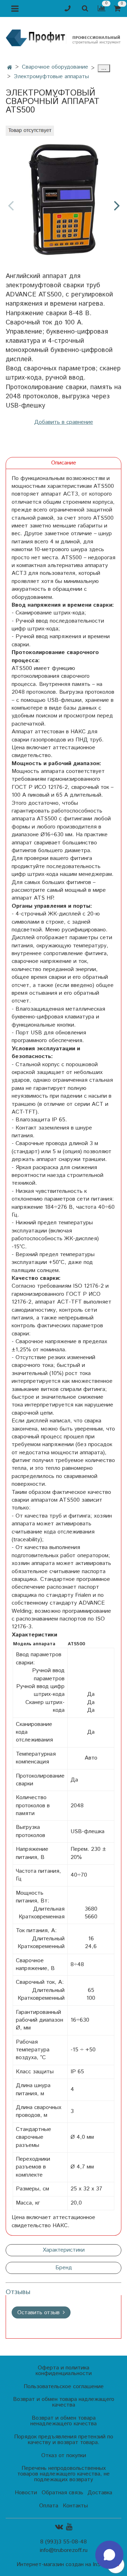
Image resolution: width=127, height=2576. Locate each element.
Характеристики (64, 2250)
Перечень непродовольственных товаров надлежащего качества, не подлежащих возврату (64, 2474)
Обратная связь (62, 2493)
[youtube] (69, 2527)
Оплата (49, 2506)
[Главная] (10, 68)
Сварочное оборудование (55, 67)
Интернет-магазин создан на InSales (64, 2565)
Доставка (100, 2493)
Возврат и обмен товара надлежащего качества (64, 2402)
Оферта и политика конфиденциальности (64, 2371)
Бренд (64, 2268)
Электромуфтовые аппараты (51, 77)
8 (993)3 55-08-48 (64, 2542)
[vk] (59, 2527)
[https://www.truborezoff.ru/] (64, 37)
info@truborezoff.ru (64, 2550)
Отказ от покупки (64, 2456)
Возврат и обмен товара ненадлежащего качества (64, 2421)
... (104, 68)
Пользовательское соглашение (64, 2387)
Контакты (75, 2506)
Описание (64, 463)
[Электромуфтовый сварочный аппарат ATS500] (64, 200)
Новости (26, 2493)
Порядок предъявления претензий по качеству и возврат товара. (64, 2440)
